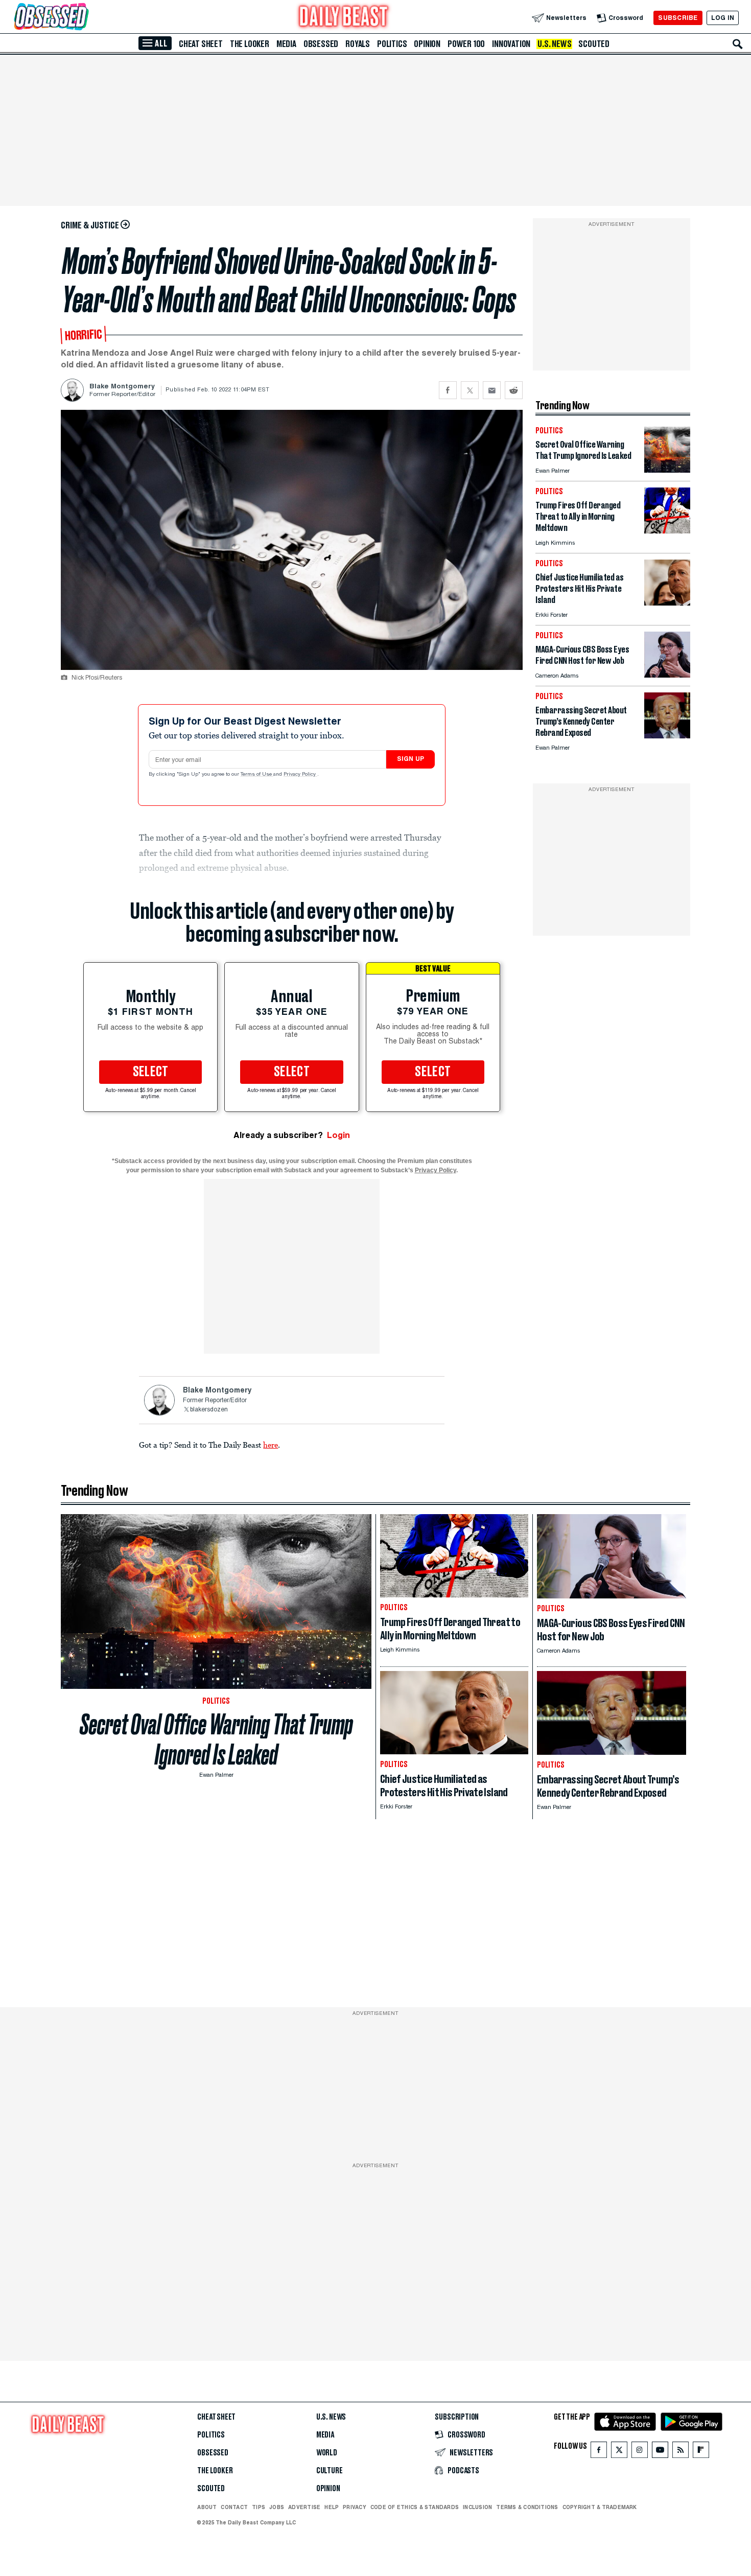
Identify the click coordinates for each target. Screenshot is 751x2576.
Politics (392, 44)
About (207, 2507)
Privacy (355, 2507)
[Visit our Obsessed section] (84, 18)
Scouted (594, 44)
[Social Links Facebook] (599, 2452)
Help (332, 2507)
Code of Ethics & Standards (415, 2507)
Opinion (427, 44)
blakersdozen (209, 1410)
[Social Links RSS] (680, 2452)
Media (286, 44)
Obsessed (321, 44)
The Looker (250, 44)
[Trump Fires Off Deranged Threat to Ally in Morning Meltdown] (667, 531)
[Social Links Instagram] (640, 2452)
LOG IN (723, 18)
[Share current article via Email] (492, 390)
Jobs (277, 2507)
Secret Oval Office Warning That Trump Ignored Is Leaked (216, 1739)
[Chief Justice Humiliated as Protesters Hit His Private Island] (667, 603)
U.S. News (554, 44)
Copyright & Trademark (600, 2507)
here (271, 1445)
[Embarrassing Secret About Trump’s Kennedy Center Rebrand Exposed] (667, 736)
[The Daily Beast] (344, 18)
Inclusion (477, 2507)
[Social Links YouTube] (660, 2452)
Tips (259, 2507)
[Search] (738, 44)
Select (151, 1072)
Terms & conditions (527, 2507)
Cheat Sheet (201, 44)
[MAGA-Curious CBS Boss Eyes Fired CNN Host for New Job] (667, 675)
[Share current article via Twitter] (470, 390)
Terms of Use (257, 775)
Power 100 (466, 44)
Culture (330, 2471)
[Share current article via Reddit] (514, 390)
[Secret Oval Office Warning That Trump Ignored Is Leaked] (667, 470)
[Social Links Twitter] (619, 2452)
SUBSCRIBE (678, 18)
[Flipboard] (701, 2452)
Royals (358, 44)
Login (338, 1135)
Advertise (304, 2507)
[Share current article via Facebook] (448, 390)
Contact (234, 2507)
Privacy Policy (300, 775)
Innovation (511, 44)
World (327, 2453)
